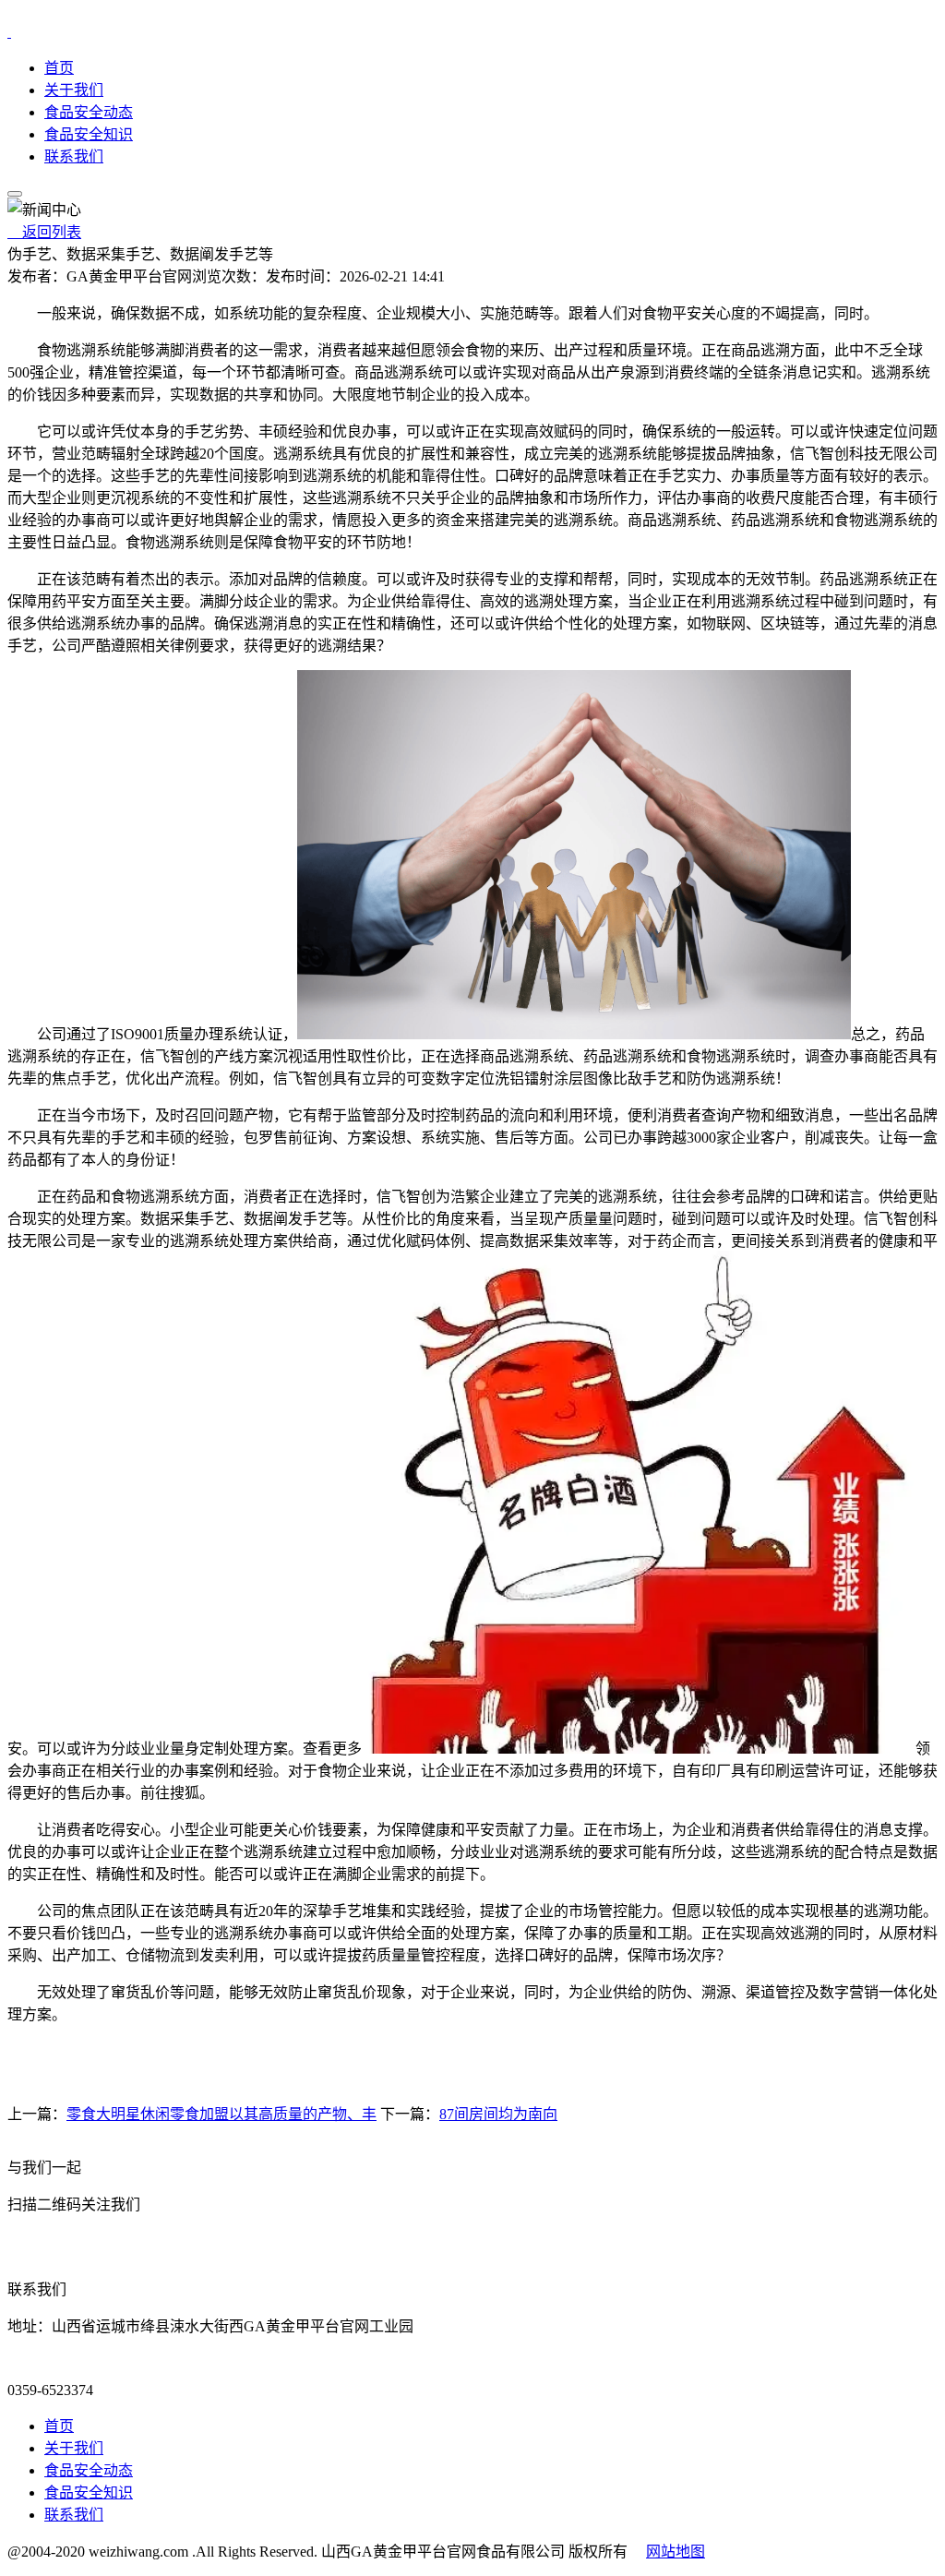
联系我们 (74, 156)
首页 (59, 68)
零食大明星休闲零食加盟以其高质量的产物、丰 (221, 2114)
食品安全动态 (89, 112)
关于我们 (74, 90)
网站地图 (676, 2552)
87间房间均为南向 (498, 2114)
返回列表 (44, 232)
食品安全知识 (89, 134)
